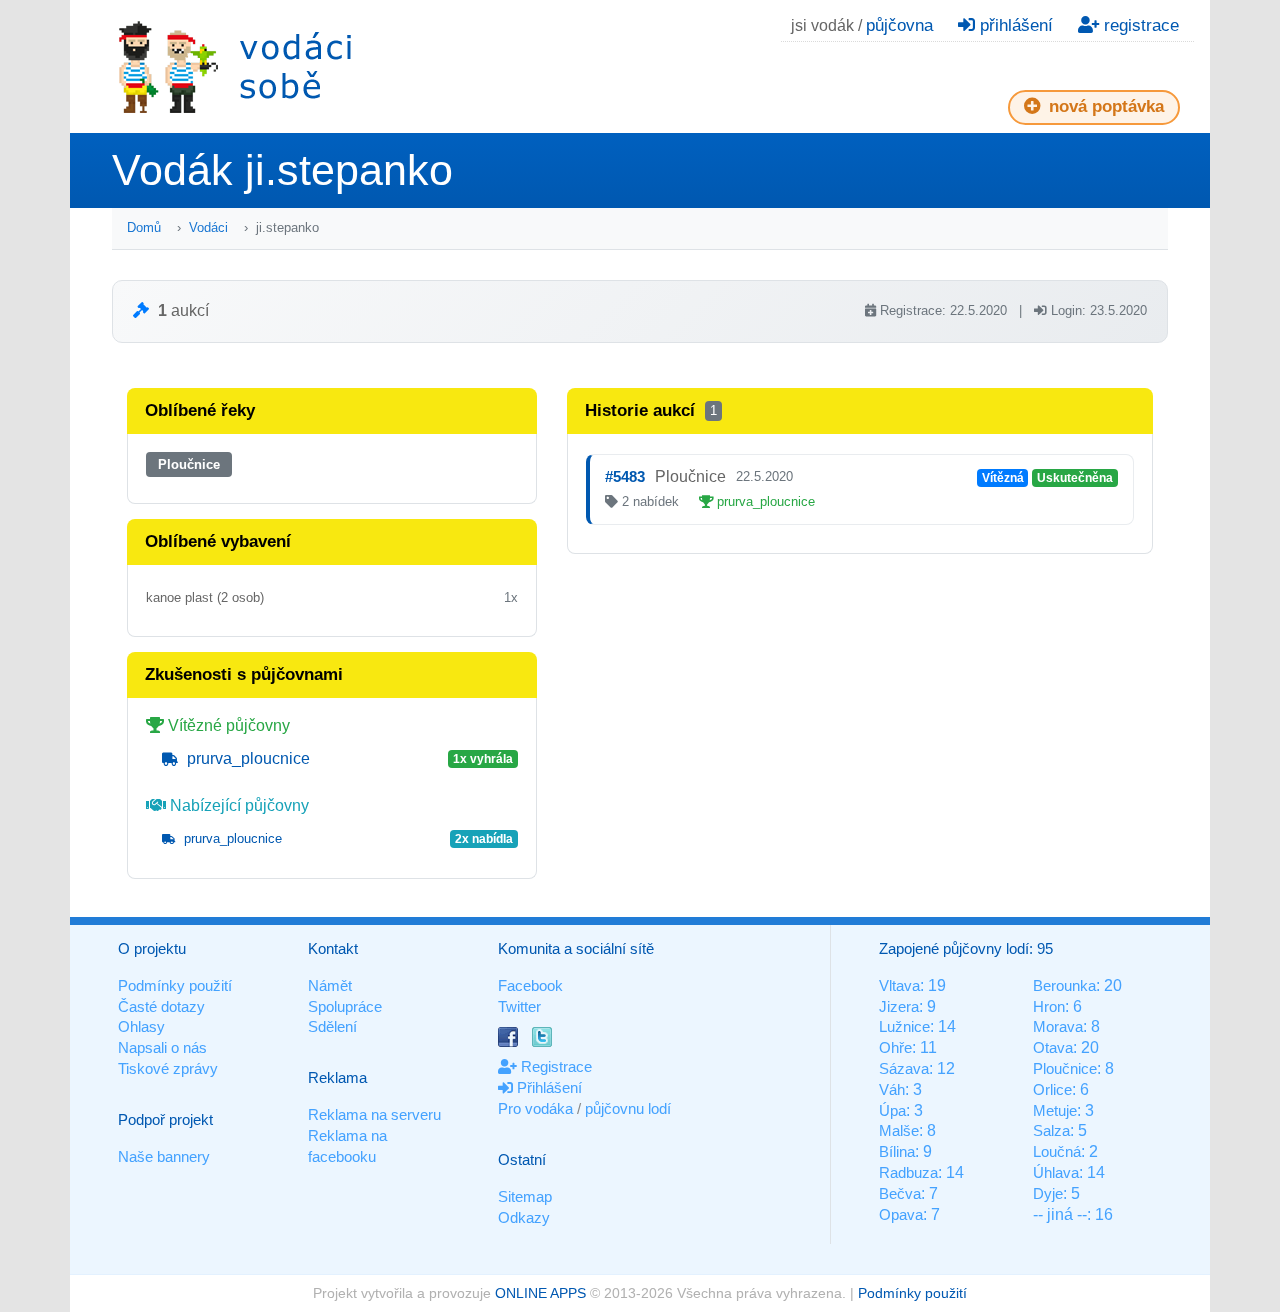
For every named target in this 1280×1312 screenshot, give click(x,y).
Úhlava (1056, 1172)
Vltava (899, 985)
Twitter (519, 1006)
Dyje (1048, 1193)
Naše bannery (164, 1156)
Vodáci (208, 227)
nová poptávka (1104, 106)
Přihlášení (547, 1087)
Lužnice (904, 1026)
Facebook (530, 985)
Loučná (1057, 1151)
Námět (330, 985)
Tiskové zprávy (168, 1068)
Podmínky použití (175, 985)
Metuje (1055, 1110)
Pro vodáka (535, 1108)
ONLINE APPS (540, 1293)
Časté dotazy (161, 1006)
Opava (901, 1214)
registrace (1139, 25)
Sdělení (332, 1026)
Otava (1053, 1047)
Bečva (900, 1193)
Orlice (1052, 1089)
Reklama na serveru (374, 1114)
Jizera (899, 1006)
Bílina (897, 1151)
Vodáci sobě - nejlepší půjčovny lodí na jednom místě (235, 66)
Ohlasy (141, 1026)
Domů (144, 227)
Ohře (895, 1047)
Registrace (554, 1066)
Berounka (1064, 985)
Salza (1051, 1130)
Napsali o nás (162, 1047)
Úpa (892, 1110)
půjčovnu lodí (628, 1108)
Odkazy (524, 1217)
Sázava (904, 1068)
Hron (1049, 1006)
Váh (892, 1089)
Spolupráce (345, 1006)
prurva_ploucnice (246, 758)
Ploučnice (189, 464)
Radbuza (908, 1172)
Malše (899, 1130)
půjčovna (899, 25)
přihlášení (1014, 25)
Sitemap (525, 1196)
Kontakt (333, 948)
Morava (1058, 1026)
